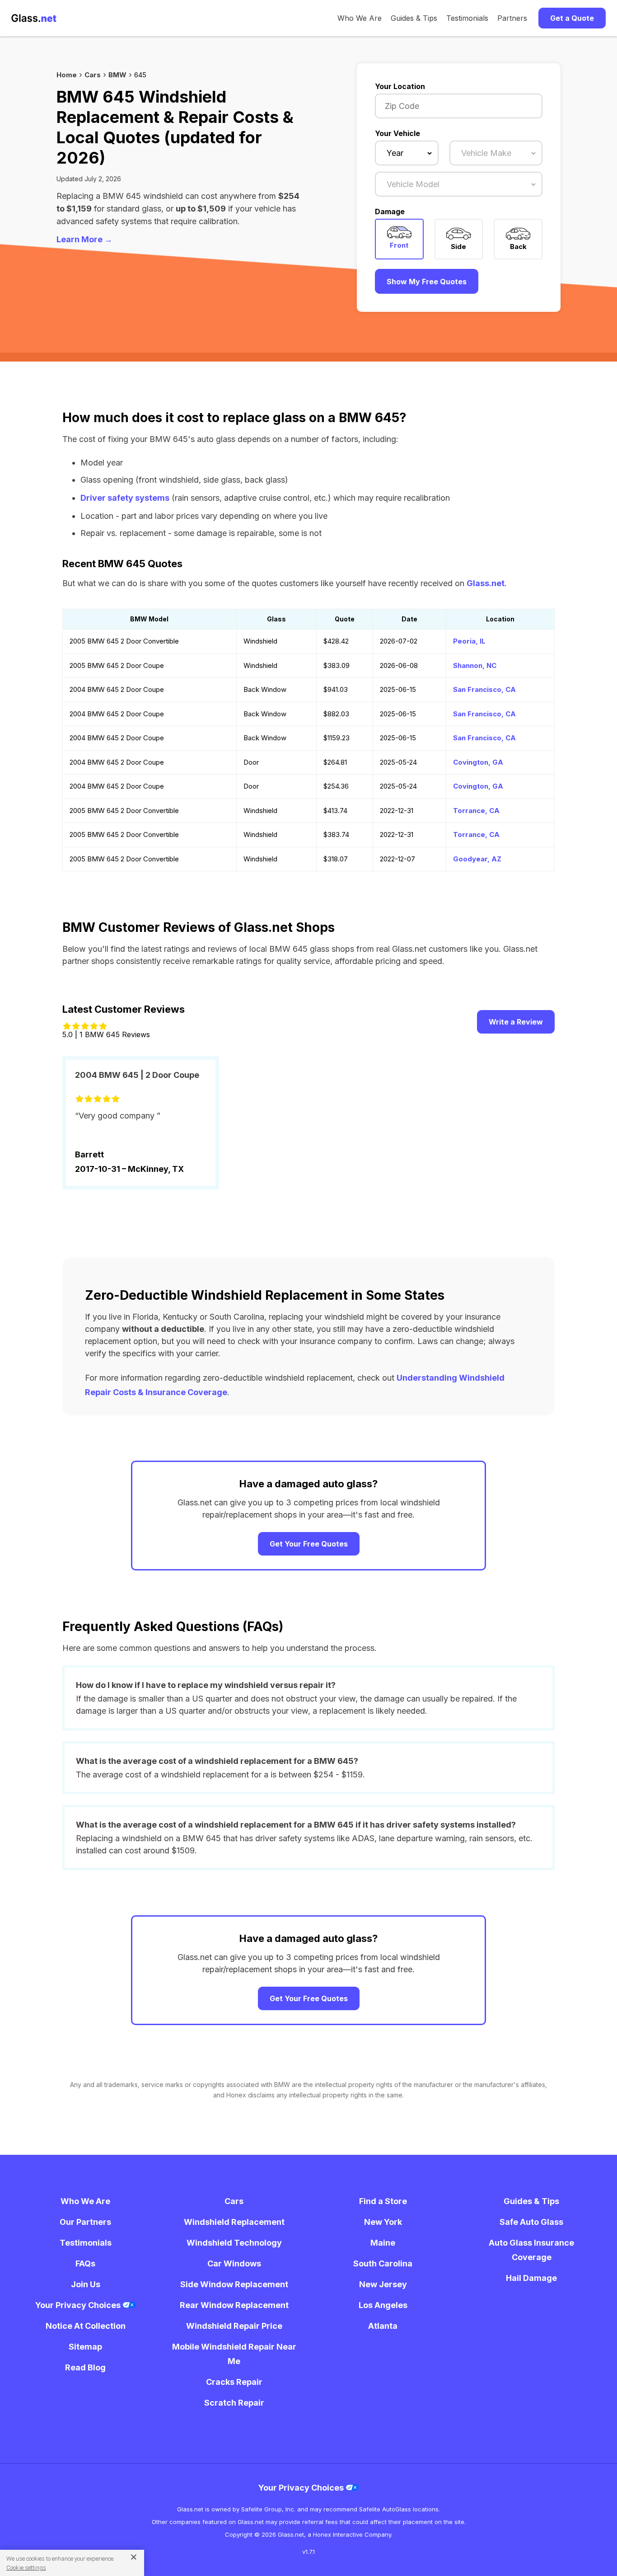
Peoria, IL (469, 641)
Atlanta (383, 2326)
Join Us (86, 2284)
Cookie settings (26, 2568)
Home (67, 75)
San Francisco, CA (484, 689)
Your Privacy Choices (79, 2305)
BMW (117, 75)
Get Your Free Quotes (309, 1544)
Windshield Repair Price (234, 2326)
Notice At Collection (86, 2326)
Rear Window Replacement (234, 2305)
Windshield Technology (234, 2243)
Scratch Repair (234, 2403)
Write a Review (516, 1022)
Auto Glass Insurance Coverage (531, 2250)
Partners (512, 18)
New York (383, 2222)
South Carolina (383, 2263)
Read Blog (85, 2367)
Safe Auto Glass (531, 2222)
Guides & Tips (414, 18)
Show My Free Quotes (427, 282)
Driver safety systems (125, 498)
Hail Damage (531, 2278)
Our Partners (85, 2222)
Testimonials (467, 18)
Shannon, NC (475, 665)
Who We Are (360, 18)
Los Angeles (383, 2305)
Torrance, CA (476, 811)
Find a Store (383, 2201)
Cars (93, 75)
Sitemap (85, 2347)
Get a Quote (572, 18)
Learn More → (84, 239)
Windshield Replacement (234, 2222)
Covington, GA (478, 762)
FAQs (85, 2263)
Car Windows (234, 2263)
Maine (383, 2243)
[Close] (130, 2557)
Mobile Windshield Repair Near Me (234, 2354)
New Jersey (383, 2284)
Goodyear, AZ (477, 859)
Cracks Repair (234, 2382)
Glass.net (486, 583)
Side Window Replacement (234, 2284)
